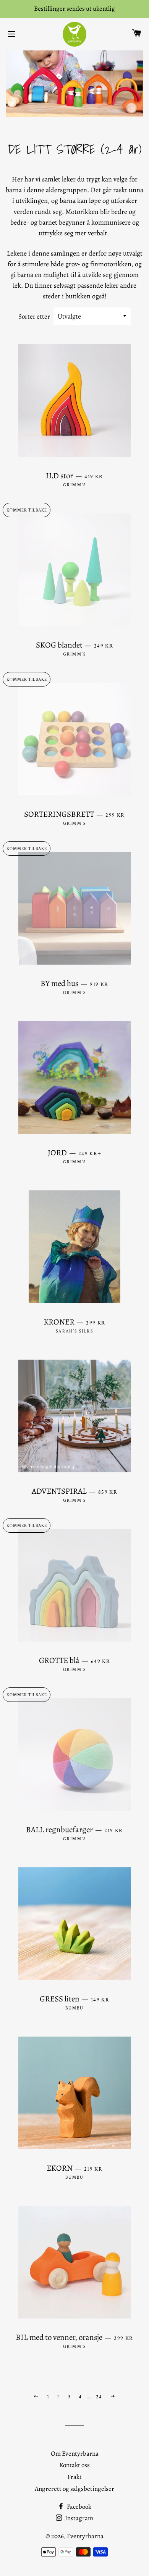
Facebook (79, 2507)
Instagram (79, 2518)
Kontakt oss (74, 2465)
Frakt (74, 2477)
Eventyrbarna (85, 2536)
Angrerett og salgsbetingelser (74, 2489)
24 (99, 2397)
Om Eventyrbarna (75, 2454)
